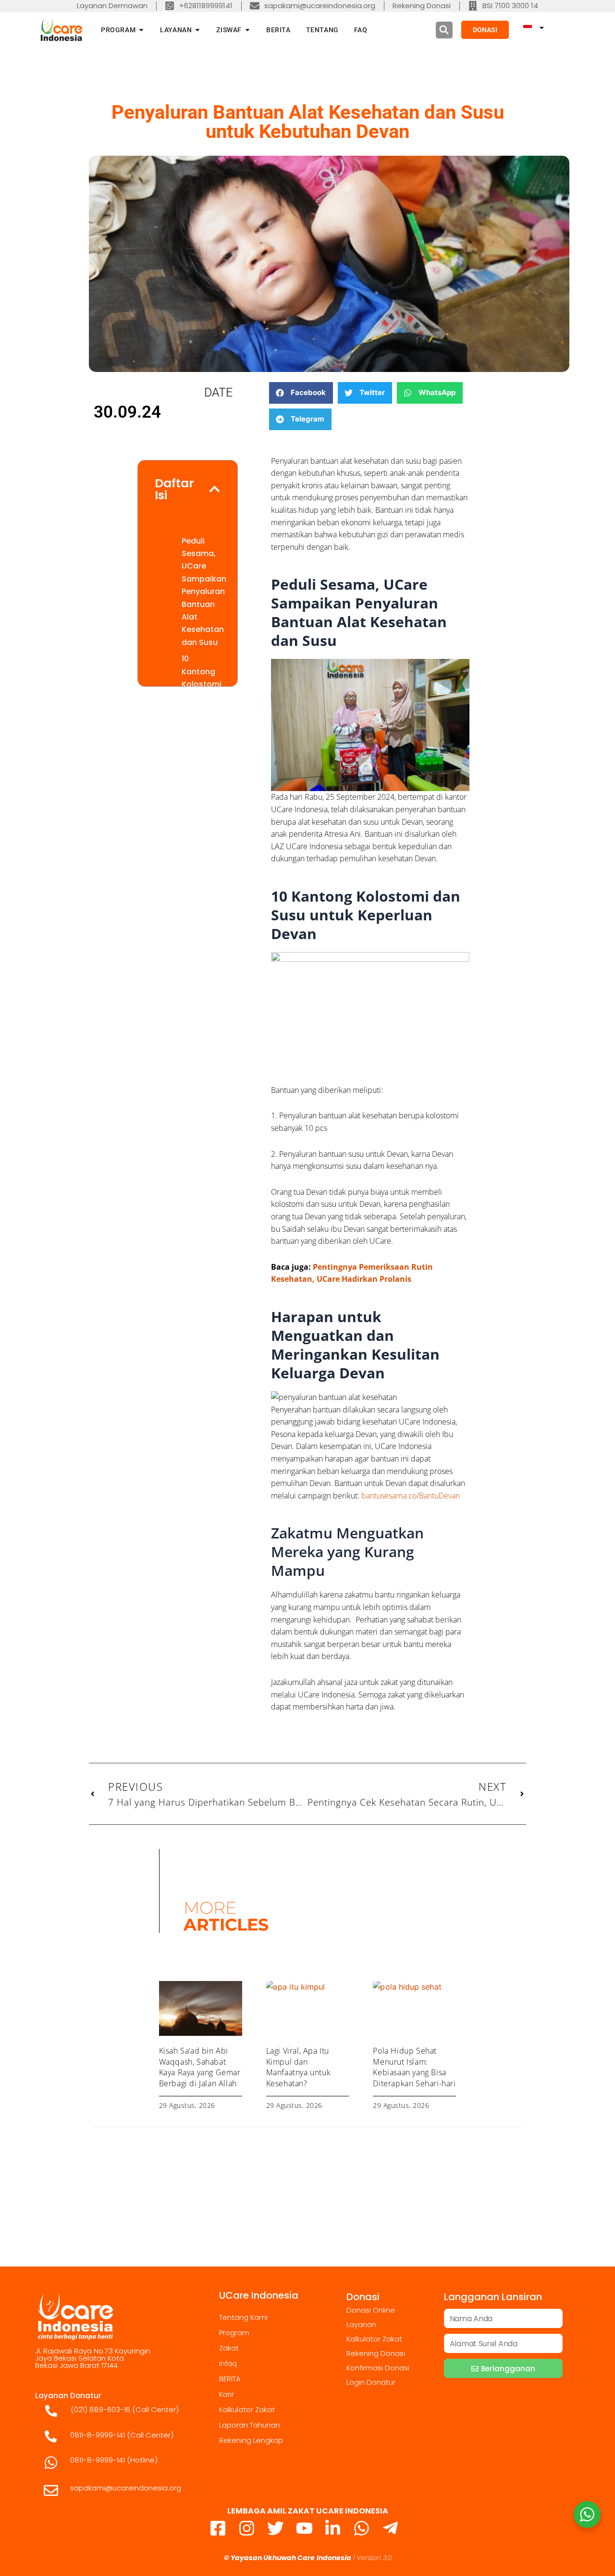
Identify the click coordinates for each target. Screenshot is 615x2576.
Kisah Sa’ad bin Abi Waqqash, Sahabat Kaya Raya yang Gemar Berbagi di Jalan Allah (200, 2067)
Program (234, 2333)
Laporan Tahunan (250, 2425)
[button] (444, 30)
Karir (227, 2394)
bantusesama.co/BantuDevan (411, 1496)
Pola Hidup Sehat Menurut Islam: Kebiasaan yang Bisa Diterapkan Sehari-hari (414, 2067)
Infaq (228, 2363)
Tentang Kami (243, 2317)
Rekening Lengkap (251, 2440)
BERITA (230, 2379)
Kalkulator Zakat (247, 2409)
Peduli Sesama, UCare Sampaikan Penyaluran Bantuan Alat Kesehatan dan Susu (204, 592)
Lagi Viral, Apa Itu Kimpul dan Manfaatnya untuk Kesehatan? (299, 2067)
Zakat (229, 2348)
